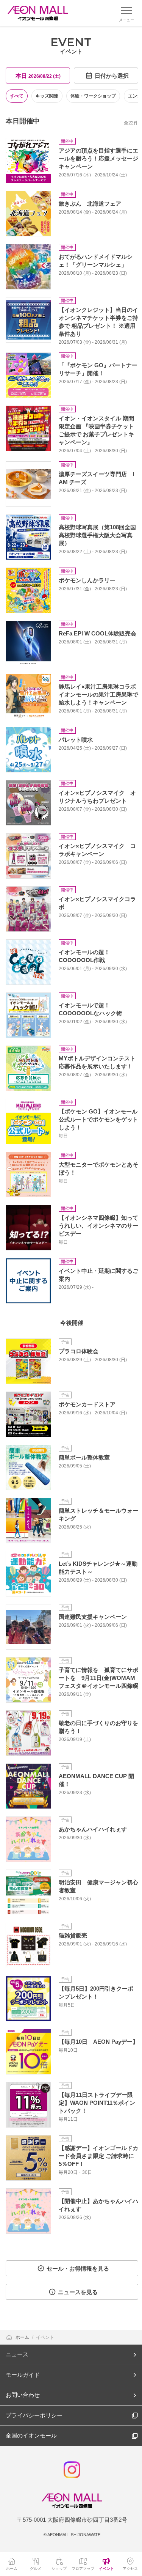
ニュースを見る (78, 2292)
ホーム (23, 2337)
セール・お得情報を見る (78, 2269)
